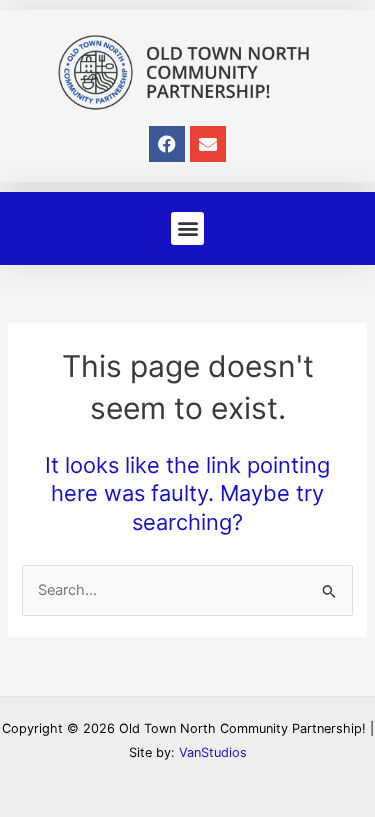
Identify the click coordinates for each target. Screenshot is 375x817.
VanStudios (213, 752)
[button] (187, 228)
